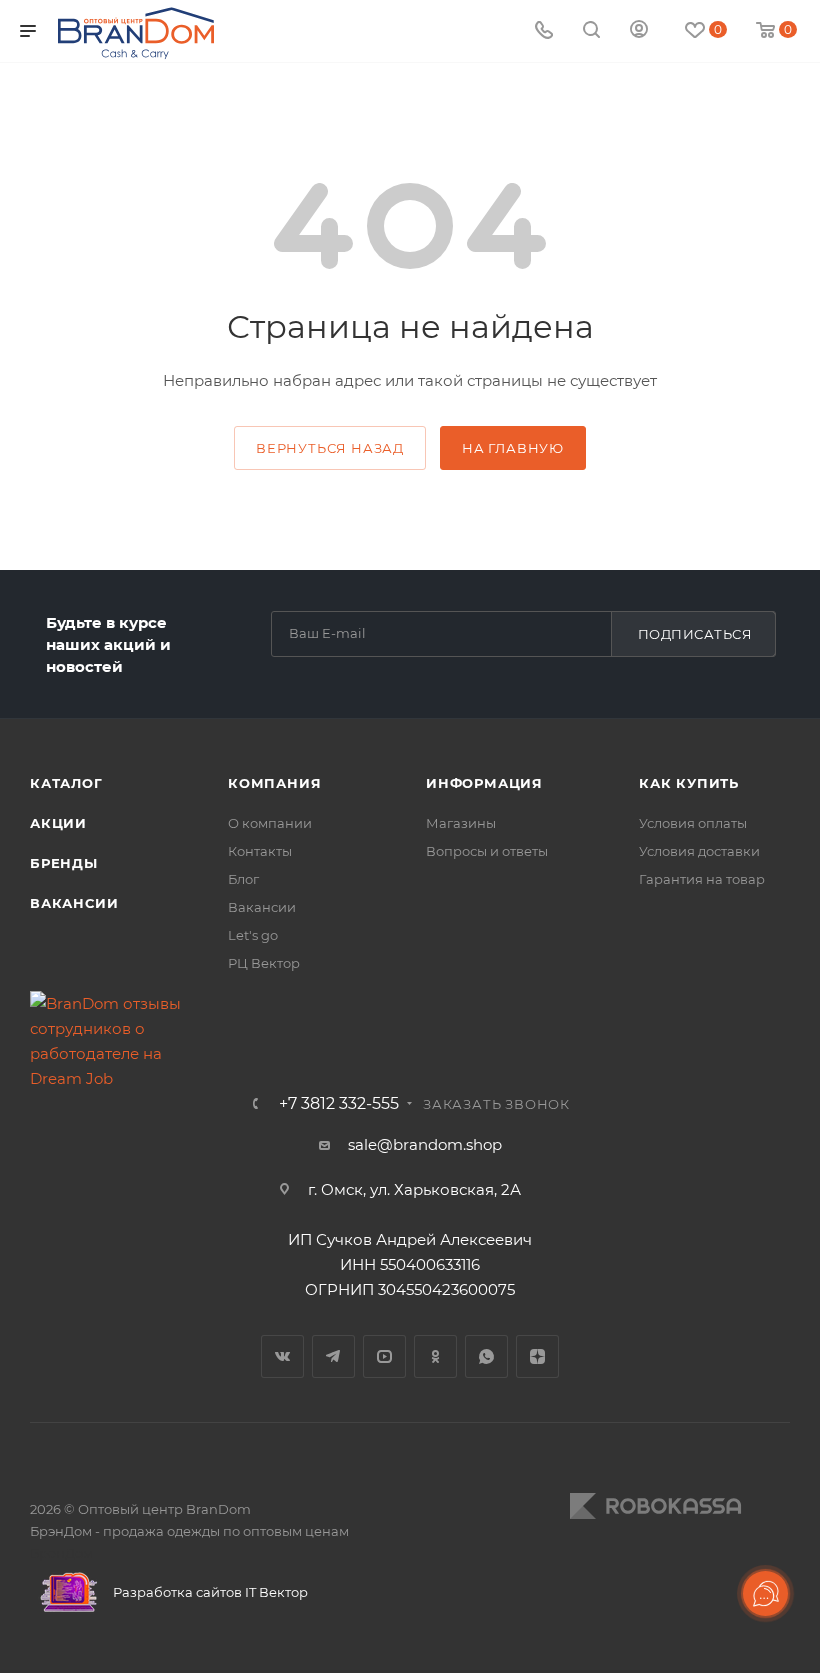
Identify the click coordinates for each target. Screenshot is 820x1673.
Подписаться (695, 634)
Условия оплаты (693, 823)
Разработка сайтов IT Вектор (209, 1592)
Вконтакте (282, 1356)
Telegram (333, 1356)
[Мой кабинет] (639, 31)
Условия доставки (699, 851)
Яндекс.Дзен (537, 1356)
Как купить (689, 783)
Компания (274, 783)
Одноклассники (435, 1356)
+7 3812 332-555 (339, 1104)
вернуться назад (330, 448)
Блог (243, 879)
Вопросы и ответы (487, 851)
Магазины (461, 823)
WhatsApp (486, 1356)
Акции (58, 823)
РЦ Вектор (264, 963)
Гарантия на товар (702, 879)
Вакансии (74, 903)
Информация (484, 783)
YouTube (384, 1356)
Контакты (260, 851)
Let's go (253, 935)
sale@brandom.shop (425, 1144)
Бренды (64, 863)
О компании (270, 823)
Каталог (66, 783)
